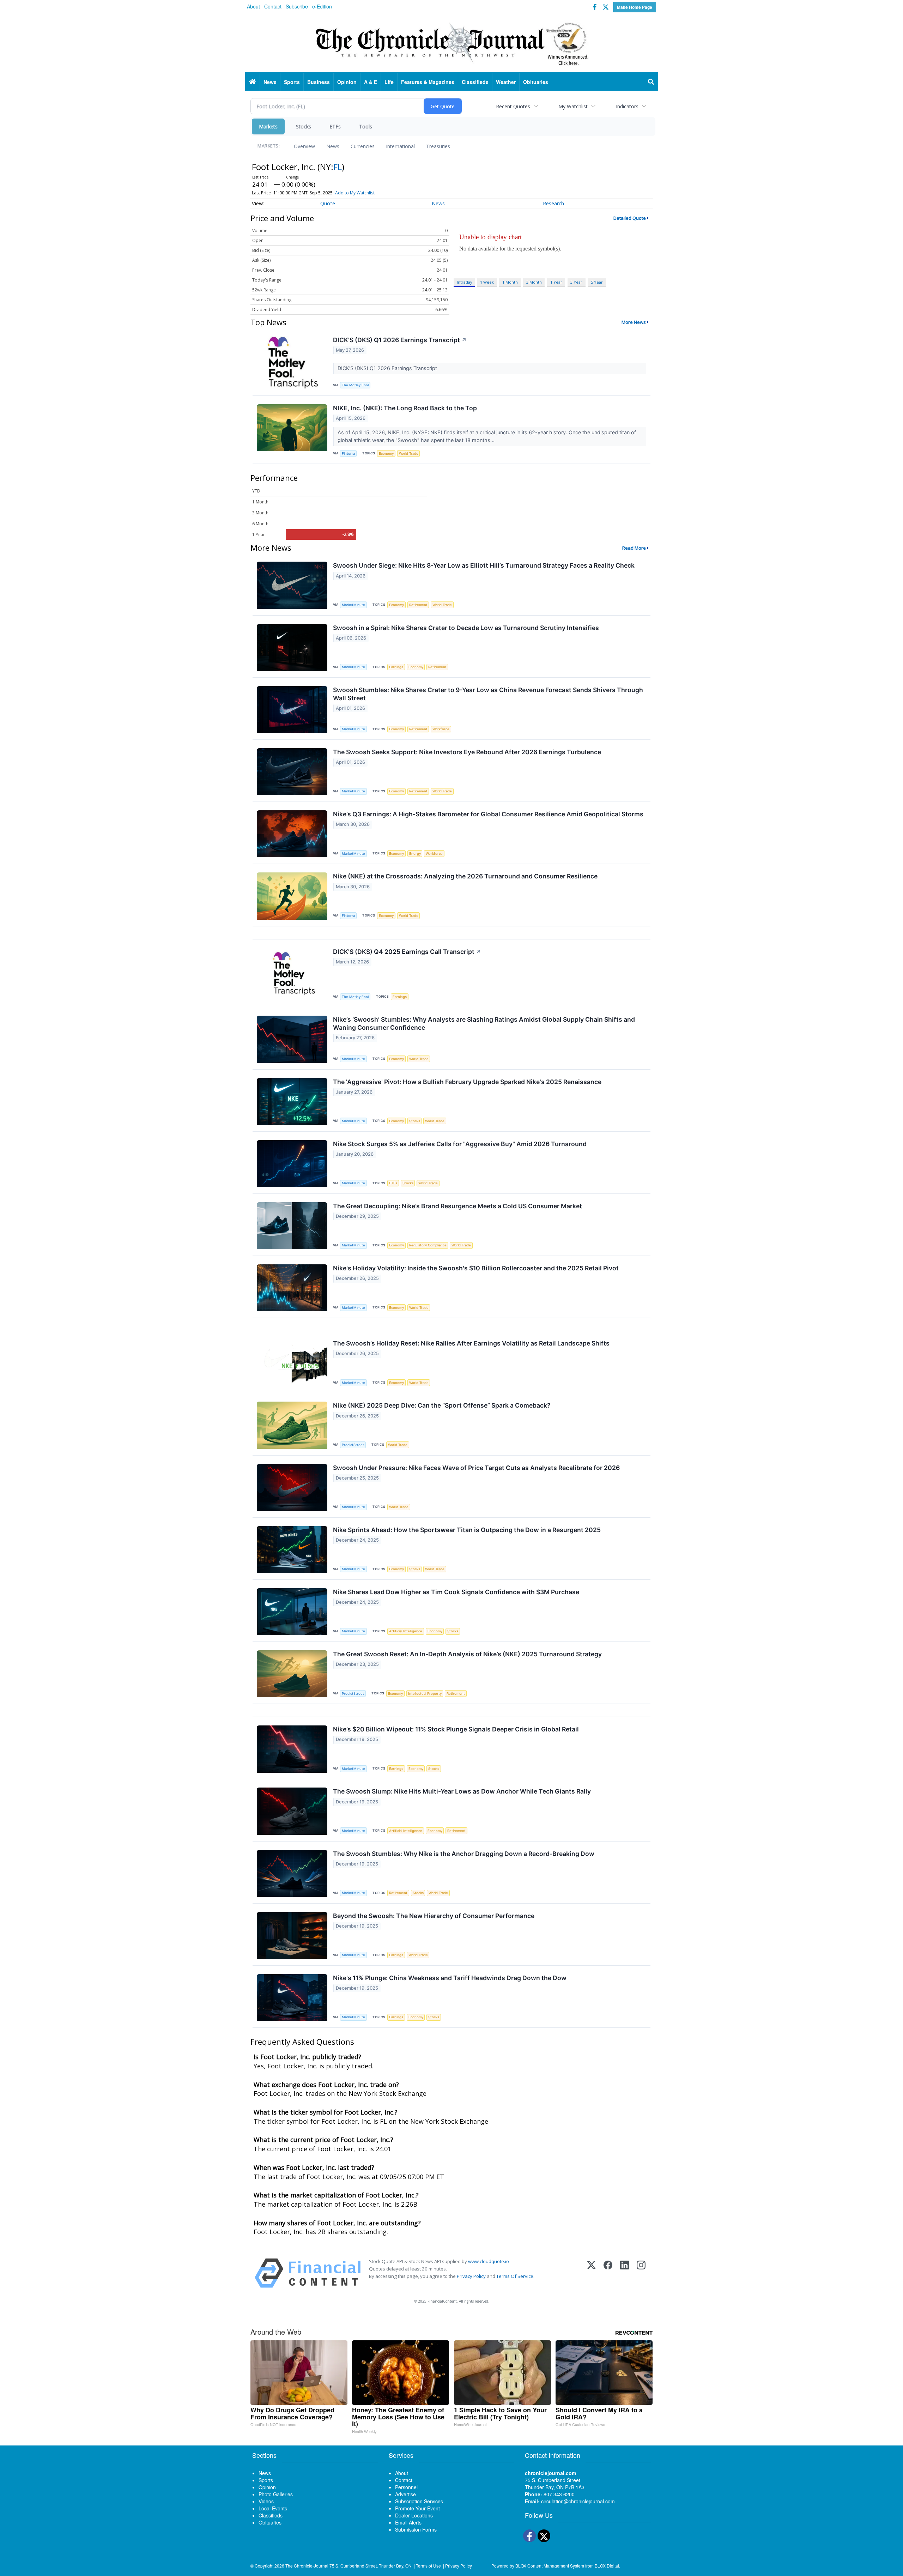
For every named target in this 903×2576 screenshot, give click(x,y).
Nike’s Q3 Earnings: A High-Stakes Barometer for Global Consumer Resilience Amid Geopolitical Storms (488, 814)
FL (338, 167)
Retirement (418, 605)
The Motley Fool (355, 385)
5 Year (597, 282)
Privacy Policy (471, 2276)
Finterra (348, 453)
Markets (268, 126)
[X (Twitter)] (591, 2273)
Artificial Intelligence (406, 1631)
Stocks (304, 126)
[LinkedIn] (625, 2273)
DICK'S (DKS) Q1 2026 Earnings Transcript (400, 340)
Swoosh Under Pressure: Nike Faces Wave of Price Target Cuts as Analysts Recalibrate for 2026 (476, 1468)
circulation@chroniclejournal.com (578, 2501)
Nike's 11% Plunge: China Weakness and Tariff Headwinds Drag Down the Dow (450, 1978)
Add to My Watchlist (355, 193)
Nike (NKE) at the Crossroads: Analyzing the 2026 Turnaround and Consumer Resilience (465, 876)
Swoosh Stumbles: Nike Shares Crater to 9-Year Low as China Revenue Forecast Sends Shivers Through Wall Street (488, 694)
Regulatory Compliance (428, 1245)
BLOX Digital (607, 2566)
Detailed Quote (630, 218)
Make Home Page (635, 7)
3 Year (576, 282)
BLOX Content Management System (550, 2566)
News (333, 146)
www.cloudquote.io (489, 2261)
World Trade (409, 453)
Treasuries (438, 146)
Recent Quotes (513, 106)
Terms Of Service (515, 2276)
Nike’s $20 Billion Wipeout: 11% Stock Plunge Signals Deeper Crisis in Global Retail (456, 1729)
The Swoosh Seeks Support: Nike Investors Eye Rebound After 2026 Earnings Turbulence (467, 752)
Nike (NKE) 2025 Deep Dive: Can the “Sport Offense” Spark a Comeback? (442, 1405)
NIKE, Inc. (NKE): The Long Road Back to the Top (405, 408)
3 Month (534, 282)
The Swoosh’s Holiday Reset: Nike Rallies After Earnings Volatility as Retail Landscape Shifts (471, 1343)
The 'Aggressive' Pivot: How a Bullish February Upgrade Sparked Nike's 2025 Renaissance (467, 1082)
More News (634, 322)
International (400, 146)
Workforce (441, 729)
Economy (386, 453)
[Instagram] (641, 2273)
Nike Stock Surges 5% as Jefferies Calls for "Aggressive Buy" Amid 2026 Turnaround (460, 1144)
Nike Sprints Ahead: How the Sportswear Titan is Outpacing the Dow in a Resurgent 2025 (467, 1530)
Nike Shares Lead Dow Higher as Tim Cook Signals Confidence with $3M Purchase (456, 1592)
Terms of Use (428, 2566)
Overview (304, 146)
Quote (328, 203)
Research (553, 203)
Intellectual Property (425, 1694)
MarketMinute (353, 605)
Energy (415, 854)
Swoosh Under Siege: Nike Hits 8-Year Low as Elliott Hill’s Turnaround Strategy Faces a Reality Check (484, 565)
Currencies (363, 146)
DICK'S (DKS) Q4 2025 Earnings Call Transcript (407, 952)
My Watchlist (573, 106)
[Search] (651, 82)
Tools (366, 126)
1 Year (556, 282)
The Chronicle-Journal (307, 2566)
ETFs (335, 126)
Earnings (396, 667)
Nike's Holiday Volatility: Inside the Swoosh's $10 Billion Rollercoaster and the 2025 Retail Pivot (476, 1268)
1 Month (510, 282)
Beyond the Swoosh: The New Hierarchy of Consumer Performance (434, 1916)
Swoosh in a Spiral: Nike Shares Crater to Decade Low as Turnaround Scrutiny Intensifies (466, 628)
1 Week (487, 282)
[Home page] (451, 43)
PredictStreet (353, 1445)
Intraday (464, 282)
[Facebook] (608, 2273)
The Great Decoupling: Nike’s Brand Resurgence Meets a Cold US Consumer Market (457, 1206)
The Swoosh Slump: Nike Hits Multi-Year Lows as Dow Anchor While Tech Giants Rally (462, 1791)
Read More (634, 548)
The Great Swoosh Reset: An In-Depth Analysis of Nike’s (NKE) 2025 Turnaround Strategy (467, 1654)
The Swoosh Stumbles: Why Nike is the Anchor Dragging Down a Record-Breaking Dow (464, 1854)
